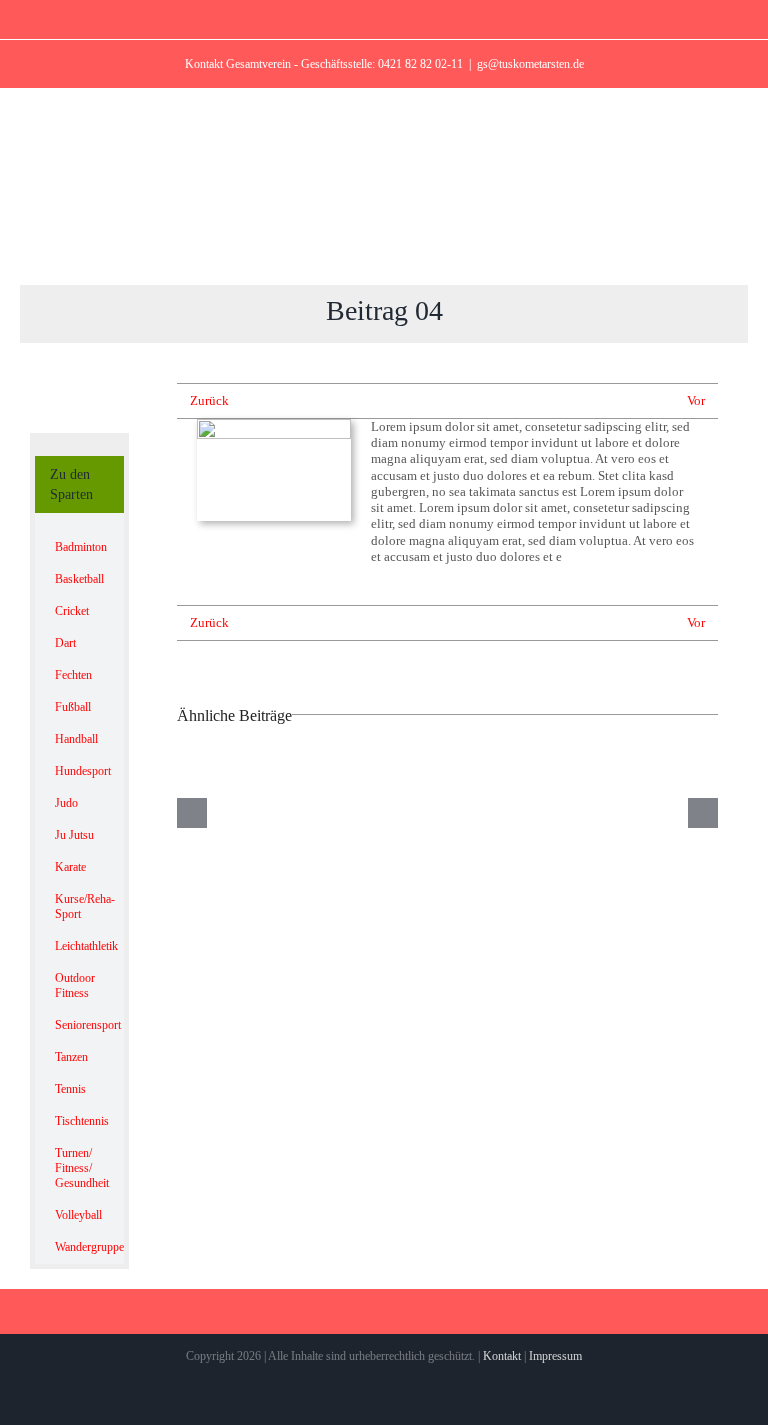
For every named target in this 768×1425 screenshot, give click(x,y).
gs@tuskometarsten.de (530, 64)
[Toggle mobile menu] (730, 253)
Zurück (209, 400)
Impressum (555, 1356)
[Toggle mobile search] (694, 253)
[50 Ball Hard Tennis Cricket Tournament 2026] (259, 812)
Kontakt (502, 1356)
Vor (696, 400)
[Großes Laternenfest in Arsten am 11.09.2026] (636, 812)
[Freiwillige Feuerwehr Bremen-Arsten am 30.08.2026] (448, 812)
